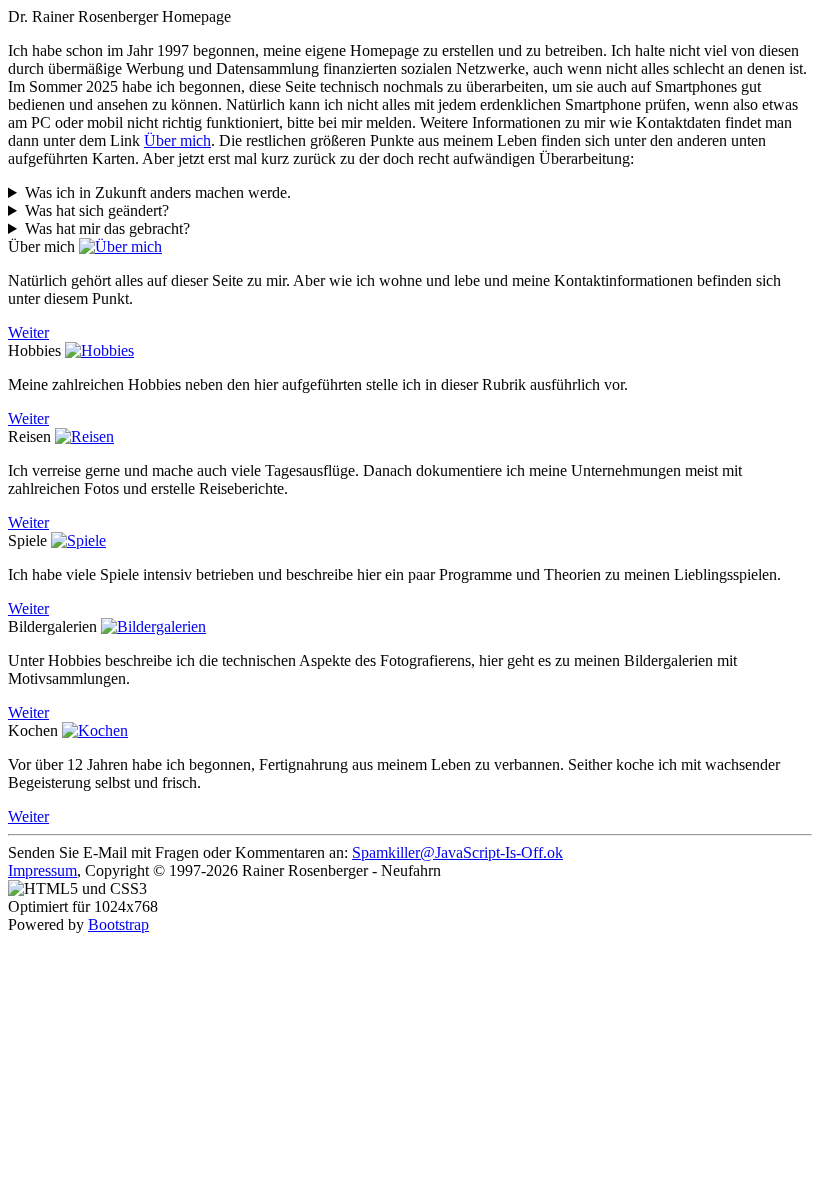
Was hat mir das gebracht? (107, 228)
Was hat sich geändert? (97, 210)
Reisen (29, 436)
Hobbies (34, 350)
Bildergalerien (52, 626)
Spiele (27, 540)
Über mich (177, 140)
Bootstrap (118, 924)
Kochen (33, 730)
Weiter (28, 332)
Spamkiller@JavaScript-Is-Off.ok (457, 852)
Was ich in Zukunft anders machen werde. (158, 192)
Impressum (42, 870)
